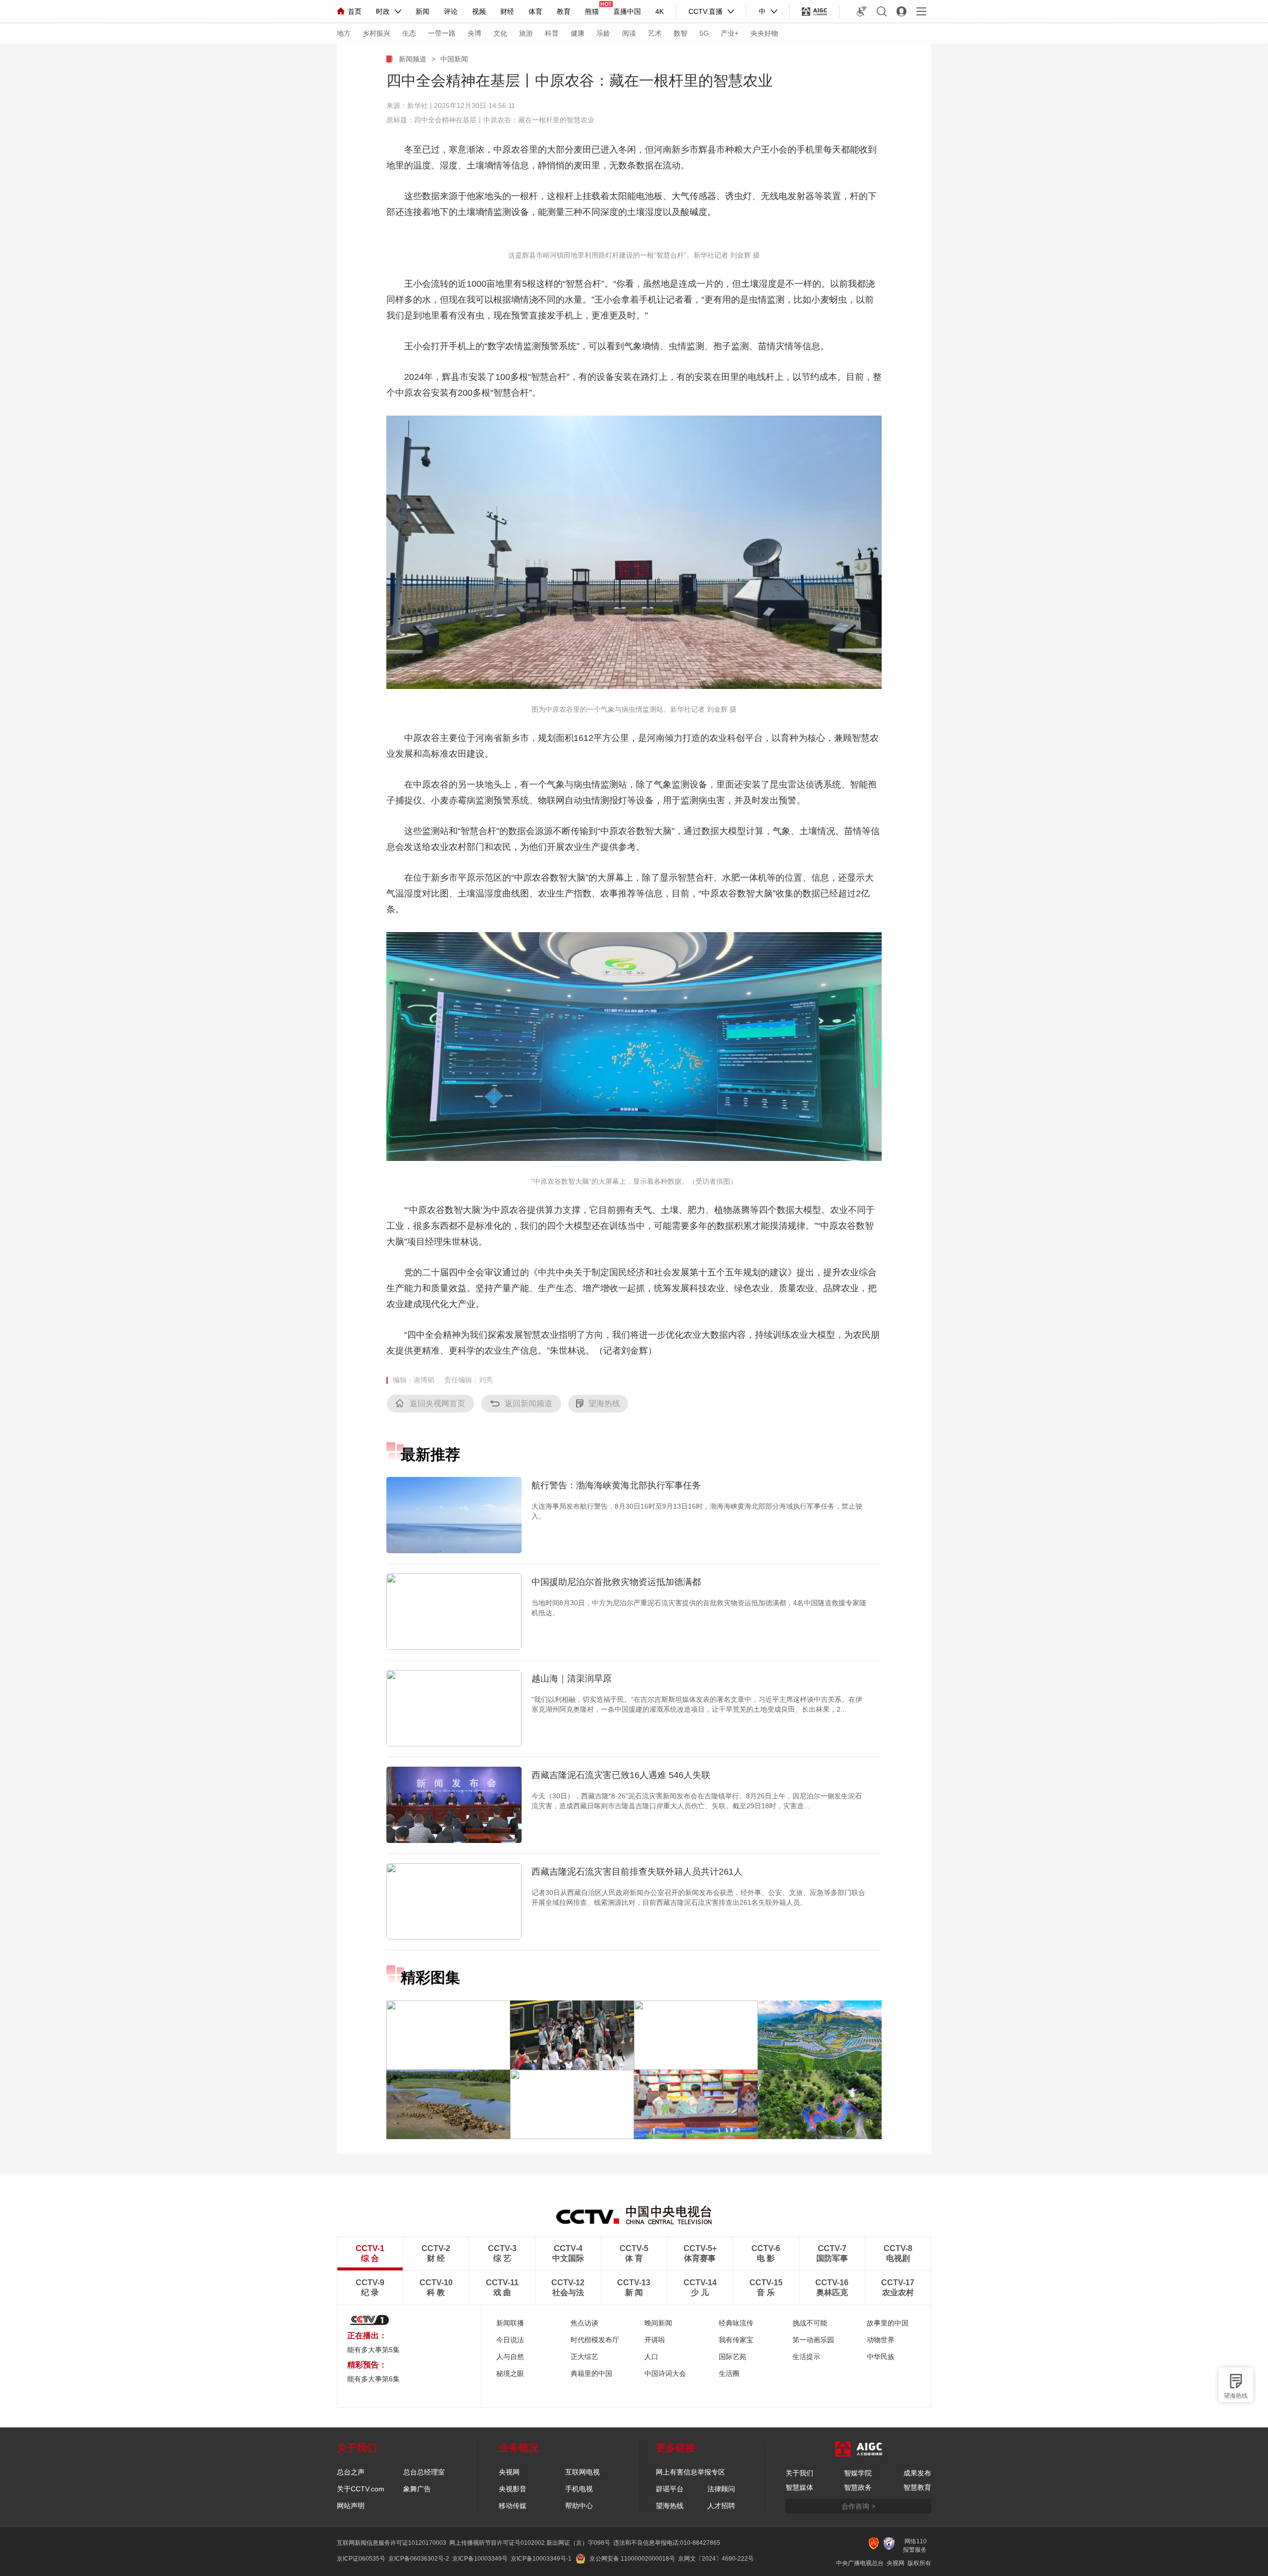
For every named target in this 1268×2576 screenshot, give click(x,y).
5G (704, 33)
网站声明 (351, 2506)
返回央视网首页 (437, 1403)
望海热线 (1236, 2396)
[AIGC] (815, 11)
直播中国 (627, 11)
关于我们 (799, 2473)
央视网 (509, 2472)
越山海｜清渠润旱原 (572, 1679)
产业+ (730, 33)
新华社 (418, 105)
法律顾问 (721, 2489)
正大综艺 (584, 2357)
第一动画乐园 (813, 2340)
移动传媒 (513, 2506)
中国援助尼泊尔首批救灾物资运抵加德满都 (616, 1582)
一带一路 (442, 33)
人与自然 (510, 2357)
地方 (344, 33)
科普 (552, 33)
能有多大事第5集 (373, 2350)
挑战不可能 (810, 2323)
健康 (578, 33)
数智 (681, 33)
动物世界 (881, 2340)
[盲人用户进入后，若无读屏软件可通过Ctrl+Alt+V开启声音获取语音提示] (862, 11)
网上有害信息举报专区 (690, 2472)
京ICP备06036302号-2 (419, 2559)
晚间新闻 (658, 2323)
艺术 (655, 33)
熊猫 (592, 11)
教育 (564, 11)
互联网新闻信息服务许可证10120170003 (392, 2543)
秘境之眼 (510, 2373)
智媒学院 (858, 2473)
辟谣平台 (670, 2489)
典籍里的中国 (591, 2373)
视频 (479, 11)
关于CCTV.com (361, 2489)
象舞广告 (417, 2489)
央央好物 (764, 33)
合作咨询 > (858, 2506)
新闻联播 (510, 2323)
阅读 (629, 33)
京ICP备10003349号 (480, 2559)
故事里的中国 (888, 2323)
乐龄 (603, 33)
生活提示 (806, 2357)
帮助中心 (579, 2506)
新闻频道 (413, 59)
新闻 (423, 11)
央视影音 (513, 2489)
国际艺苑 (733, 2357)
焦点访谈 (584, 2323)
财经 (507, 11)
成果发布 (917, 2473)
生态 (409, 33)
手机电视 (579, 2489)
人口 (651, 2357)
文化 (500, 33)
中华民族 (881, 2357)
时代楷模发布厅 (595, 2340)
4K (660, 11)
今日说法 (510, 2340)
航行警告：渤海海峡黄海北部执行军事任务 (616, 1485)
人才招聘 (721, 2506)
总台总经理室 (424, 2472)
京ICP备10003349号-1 (541, 2559)
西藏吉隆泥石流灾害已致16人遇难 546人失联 (621, 1775)
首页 (355, 11)
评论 (451, 11)
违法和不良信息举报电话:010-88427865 (667, 2543)
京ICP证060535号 (361, 2559)
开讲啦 (655, 2340)
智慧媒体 (799, 2487)
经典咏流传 (736, 2323)
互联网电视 (582, 2472)
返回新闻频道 (528, 1403)
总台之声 (351, 2472)
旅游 (526, 33)
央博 (475, 33)
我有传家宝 (736, 2340)
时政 (383, 11)
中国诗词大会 (665, 2373)
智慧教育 (917, 2487)
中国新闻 (454, 59)
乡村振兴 (376, 33)
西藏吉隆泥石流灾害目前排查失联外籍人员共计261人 (637, 1872)
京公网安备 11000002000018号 (632, 2559)
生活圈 (729, 2373)
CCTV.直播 (706, 11)
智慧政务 (858, 2487)
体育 (535, 11)
